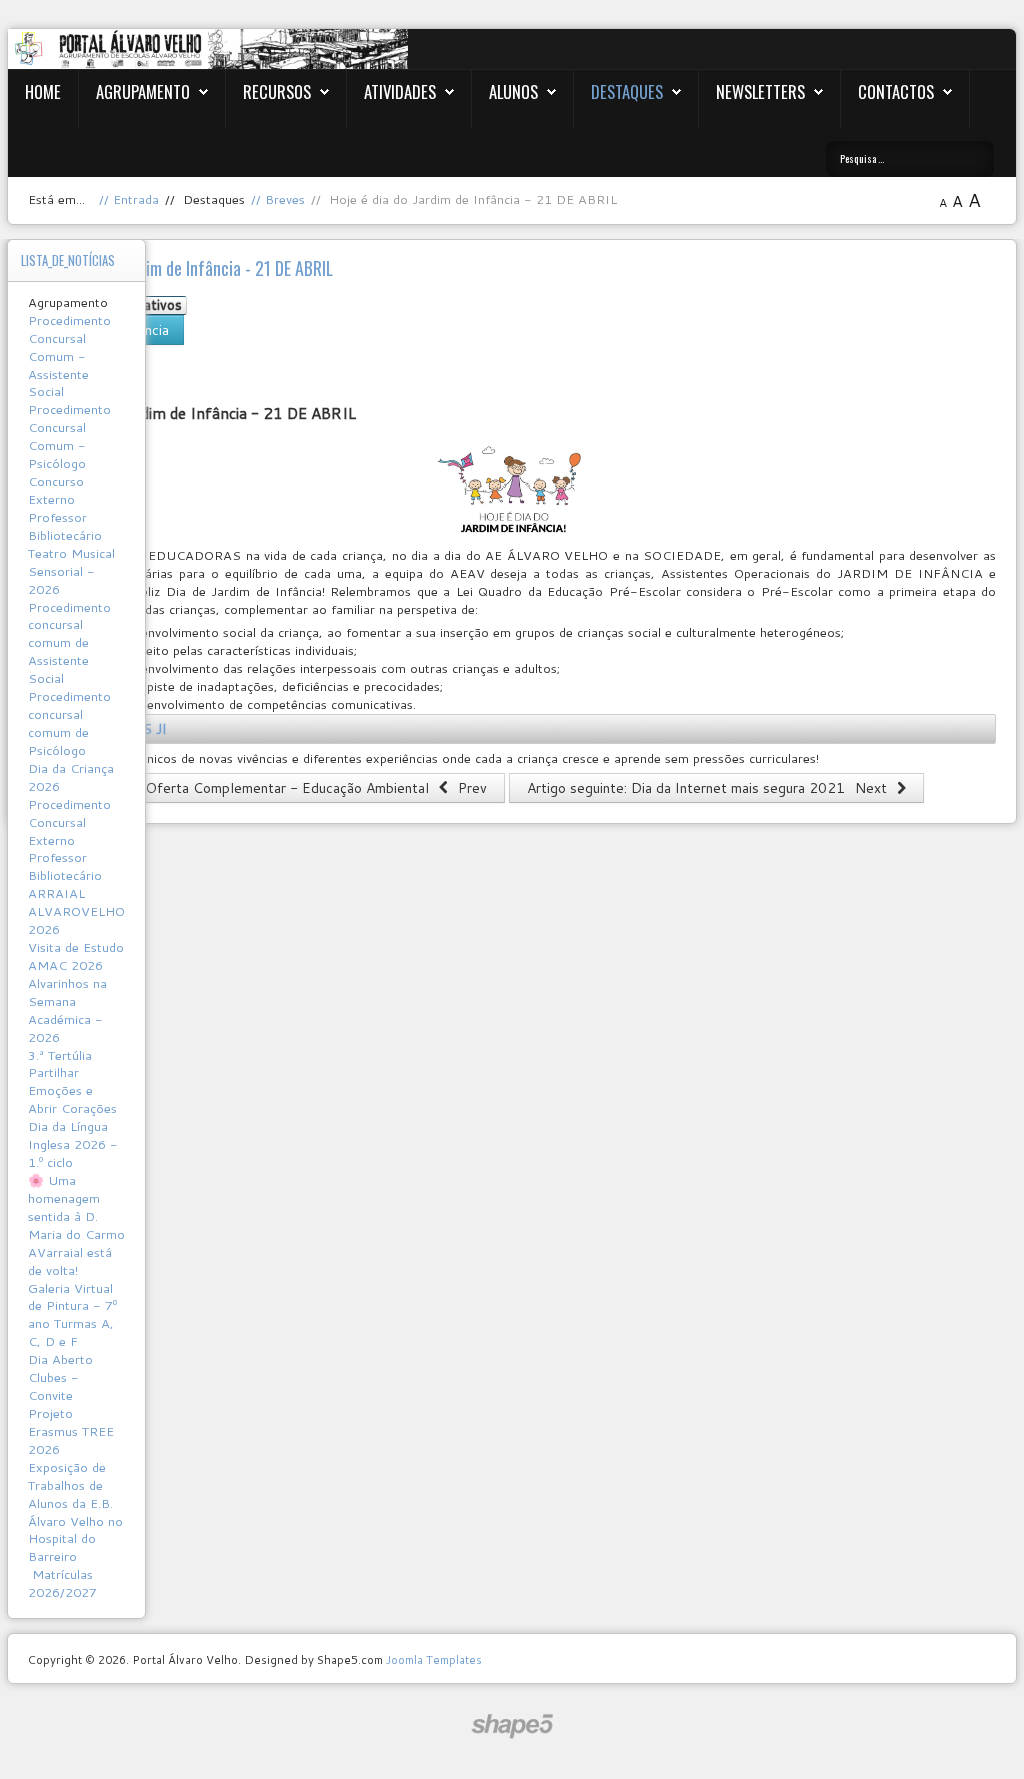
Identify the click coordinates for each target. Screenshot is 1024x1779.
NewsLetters (760, 91)
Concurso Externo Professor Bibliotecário (65, 508)
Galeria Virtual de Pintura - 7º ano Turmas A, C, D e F (72, 1315)
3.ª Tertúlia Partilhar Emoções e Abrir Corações (72, 1082)
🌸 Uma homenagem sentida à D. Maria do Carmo (76, 1207)
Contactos (896, 91)
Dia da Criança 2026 (71, 777)
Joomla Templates (434, 1659)
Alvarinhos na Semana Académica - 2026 (67, 1010)
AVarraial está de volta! (70, 1261)
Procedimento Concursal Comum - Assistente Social (69, 356)
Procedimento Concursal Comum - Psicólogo (69, 436)
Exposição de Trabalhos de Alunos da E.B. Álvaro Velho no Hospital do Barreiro (75, 1512)
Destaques (627, 91)
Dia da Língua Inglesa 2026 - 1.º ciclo (73, 1144)
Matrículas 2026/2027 (62, 1583)
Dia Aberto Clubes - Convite (60, 1377)
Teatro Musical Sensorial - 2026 (71, 571)
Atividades (400, 91)
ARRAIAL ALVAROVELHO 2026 (76, 911)
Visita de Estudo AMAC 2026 (76, 956)
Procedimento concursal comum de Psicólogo (69, 723)
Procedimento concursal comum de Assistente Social (69, 643)
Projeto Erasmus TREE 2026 (71, 1431)
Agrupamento (143, 91)
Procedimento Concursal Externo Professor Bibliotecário (69, 840)
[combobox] (910, 159)
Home (43, 91)
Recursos (277, 91)
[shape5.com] (512, 1726)
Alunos (513, 91)
